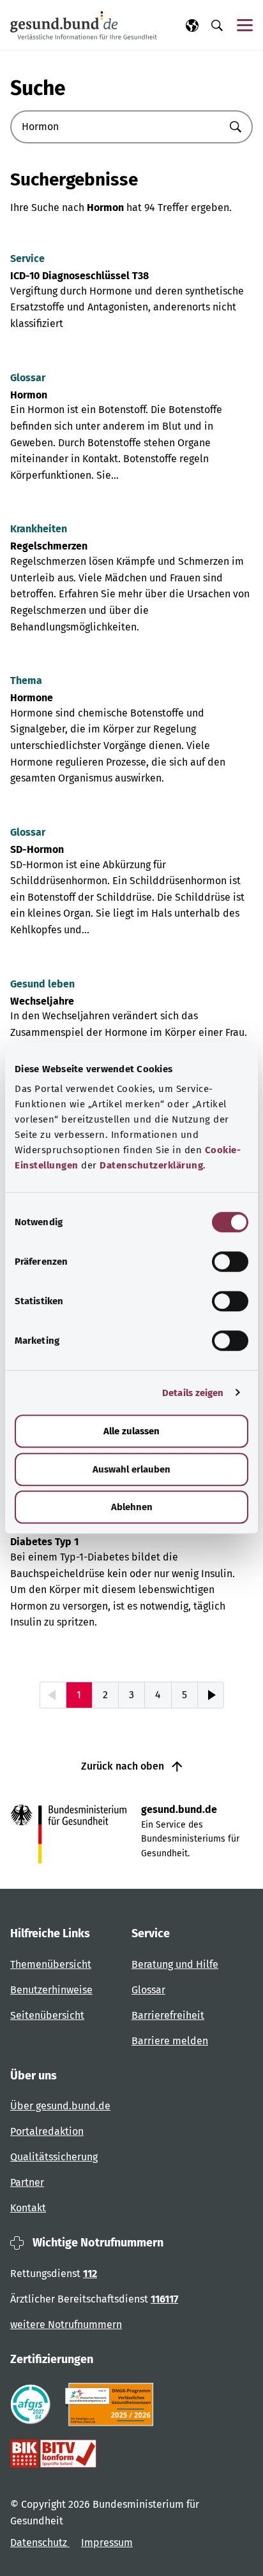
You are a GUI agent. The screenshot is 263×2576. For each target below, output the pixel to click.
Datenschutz (40, 2543)
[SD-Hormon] (131, 882)
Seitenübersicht (47, 2015)
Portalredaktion (47, 2131)
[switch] (230, 1262)
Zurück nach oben (124, 1766)
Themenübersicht (51, 1964)
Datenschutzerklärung (151, 1165)
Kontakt (28, 2208)
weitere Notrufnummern (66, 2325)
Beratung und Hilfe (175, 1964)
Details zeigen (193, 1393)
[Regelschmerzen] (131, 578)
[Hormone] (131, 730)
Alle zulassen (131, 1431)
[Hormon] (131, 427)
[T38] (131, 292)
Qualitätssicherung (54, 2157)
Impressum (107, 2543)
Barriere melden (170, 2041)
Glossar (148, 1990)
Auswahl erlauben (131, 1469)
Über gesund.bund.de (60, 2106)
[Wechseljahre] (131, 1025)
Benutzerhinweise (51, 1990)
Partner (27, 2182)
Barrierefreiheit (168, 2015)
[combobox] (116, 127)
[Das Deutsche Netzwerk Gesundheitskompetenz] (112, 2405)
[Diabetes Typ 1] (131, 1574)
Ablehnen (132, 1507)
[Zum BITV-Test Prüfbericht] (53, 2454)
